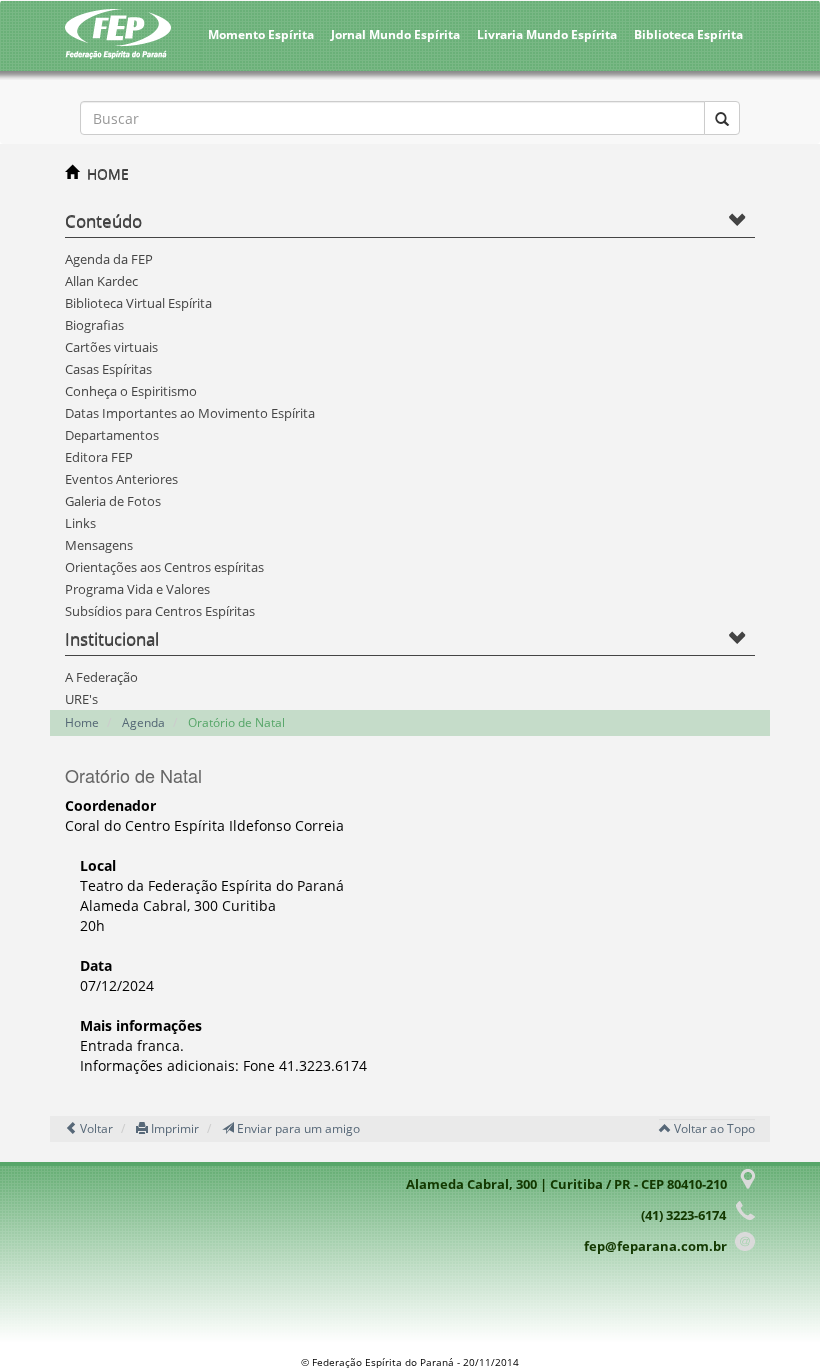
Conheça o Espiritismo (131, 391)
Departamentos (112, 435)
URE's (81, 699)
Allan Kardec (101, 281)
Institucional (112, 638)
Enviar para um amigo (297, 1128)
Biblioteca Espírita (688, 34)
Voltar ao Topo (713, 1128)
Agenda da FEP (109, 259)
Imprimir (173, 1128)
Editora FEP (99, 457)
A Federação (101, 677)
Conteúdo (103, 220)
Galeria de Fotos (113, 501)
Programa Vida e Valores (137, 589)
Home (82, 722)
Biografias (94, 325)
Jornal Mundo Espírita (395, 34)
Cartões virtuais (111, 347)
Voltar (95, 1128)
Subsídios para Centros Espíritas (160, 611)
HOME (108, 173)
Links (80, 523)
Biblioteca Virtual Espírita (138, 303)
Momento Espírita (261, 34)
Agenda (143, 722)
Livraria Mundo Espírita (547, 34)
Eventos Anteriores (121, 479)
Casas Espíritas (108, 369)
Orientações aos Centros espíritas (164, 567)
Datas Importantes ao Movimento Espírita (190, 413)
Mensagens (99, 545)
